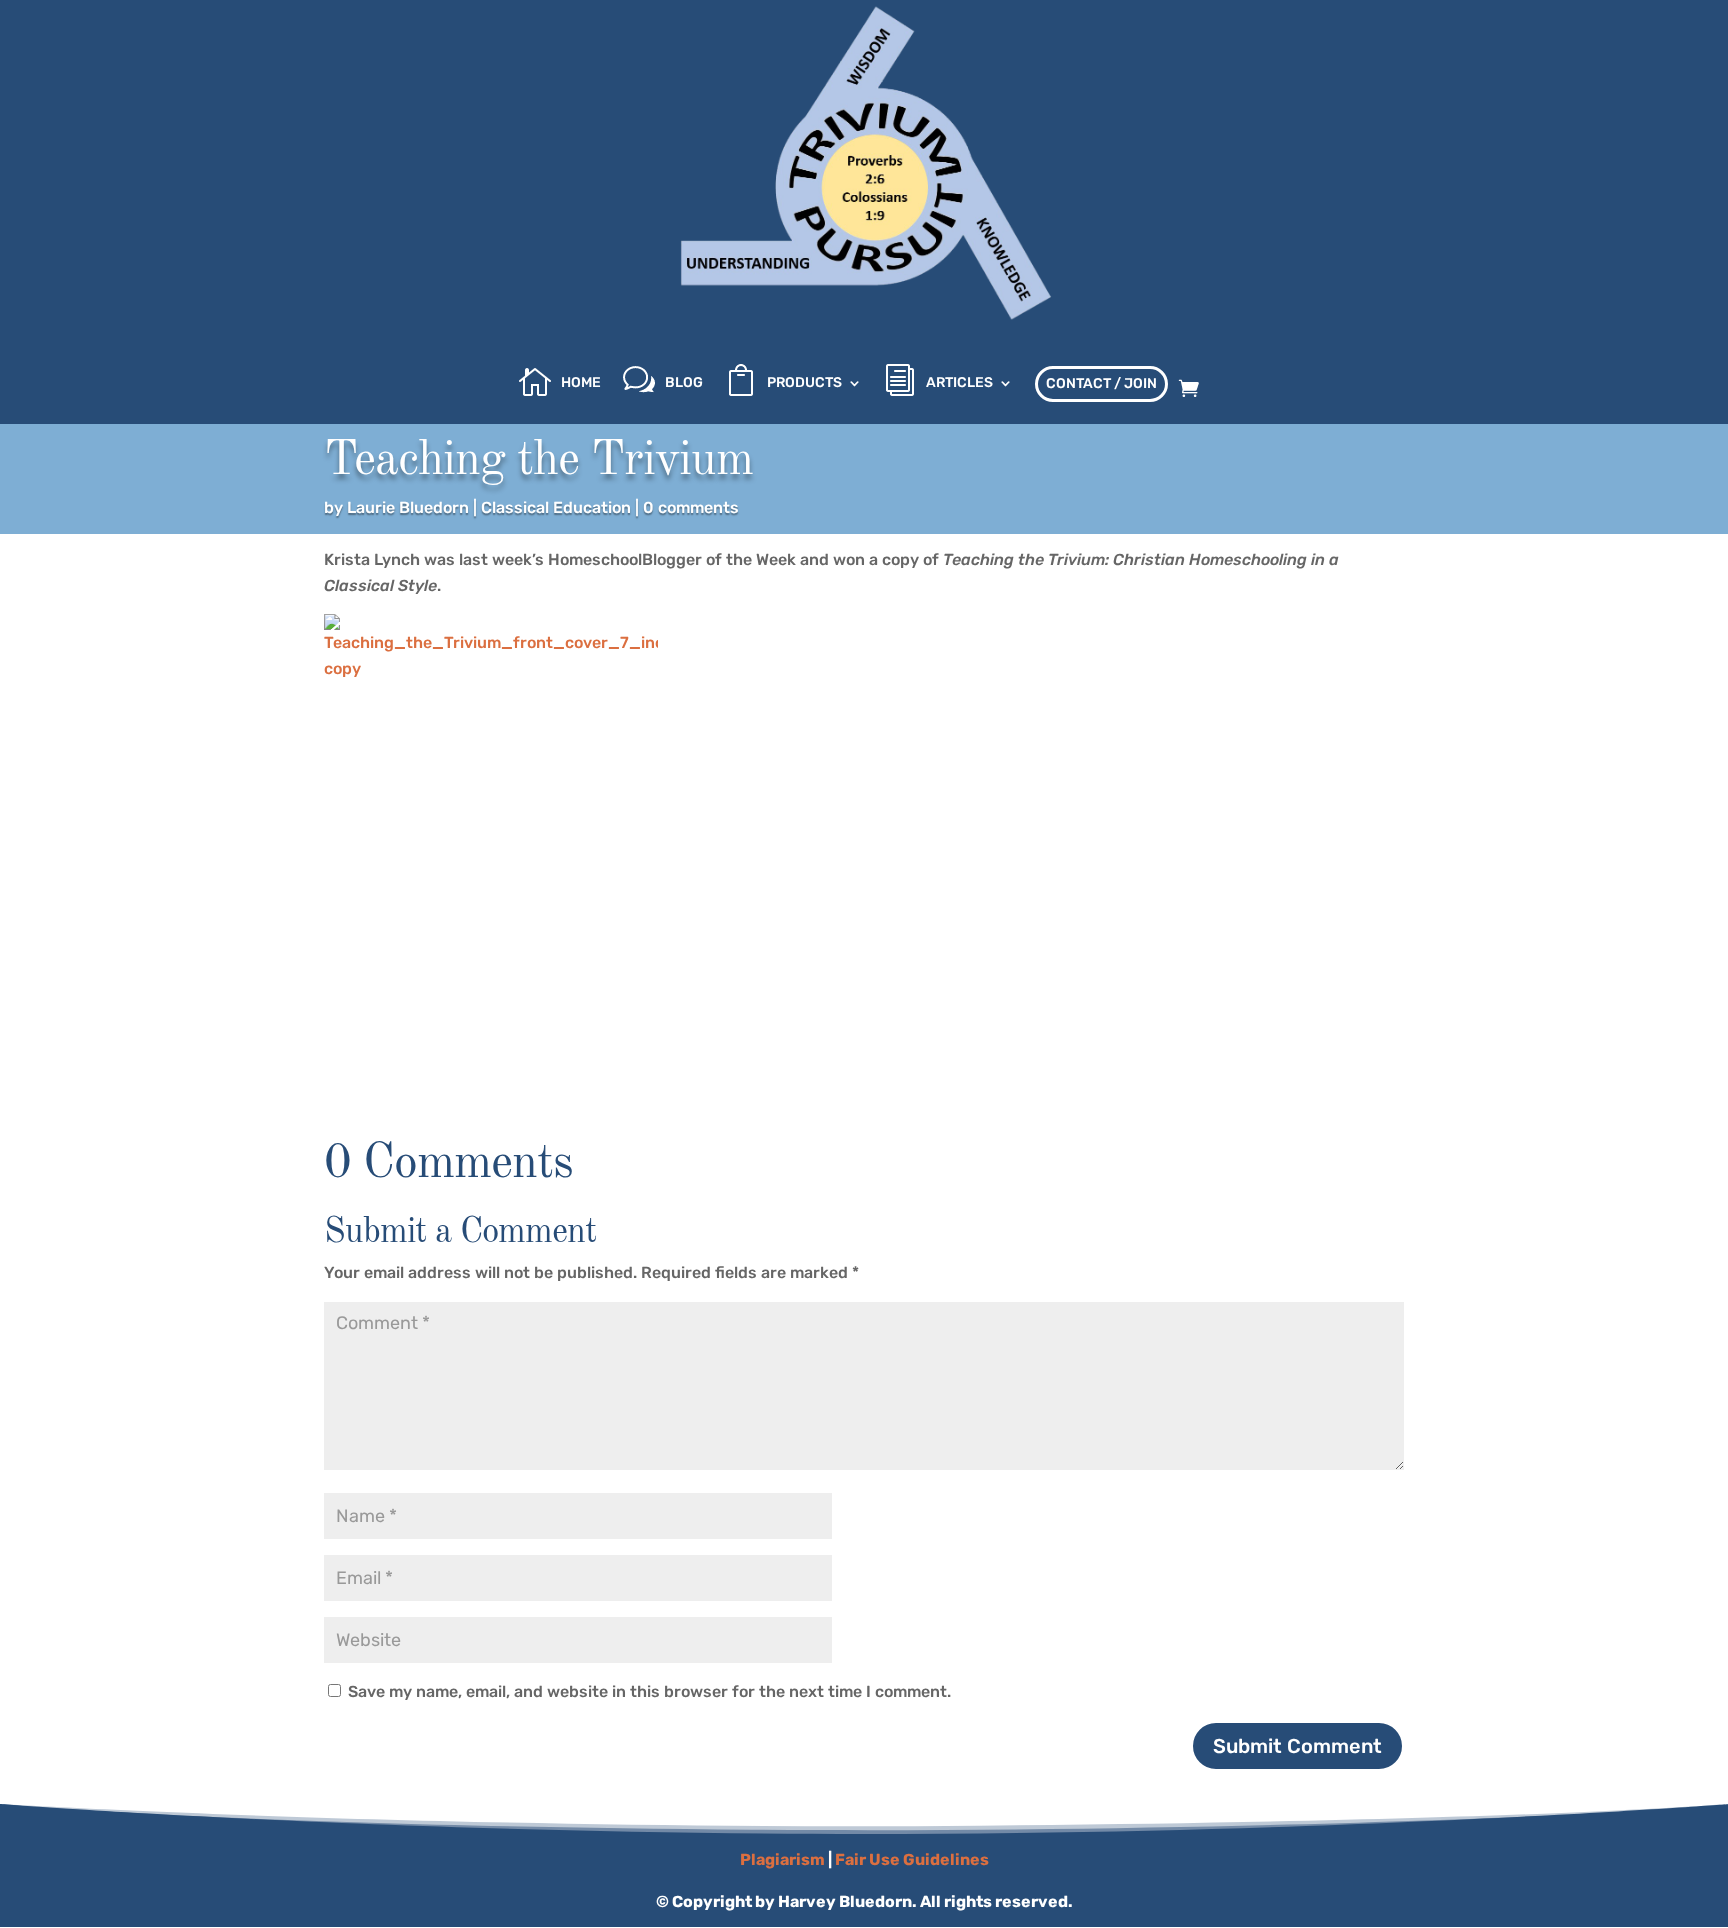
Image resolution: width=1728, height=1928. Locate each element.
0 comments (691, 507)
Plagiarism (782, 1859)
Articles (959, 383)
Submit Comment (1297, 1746)
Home (581, 383)
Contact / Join (1101, 383)
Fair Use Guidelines (912, 1859)
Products (804, 383)
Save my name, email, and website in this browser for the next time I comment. (649, 1691)
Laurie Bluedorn (408, 507)
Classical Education (556, 507)
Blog (684, 383)
